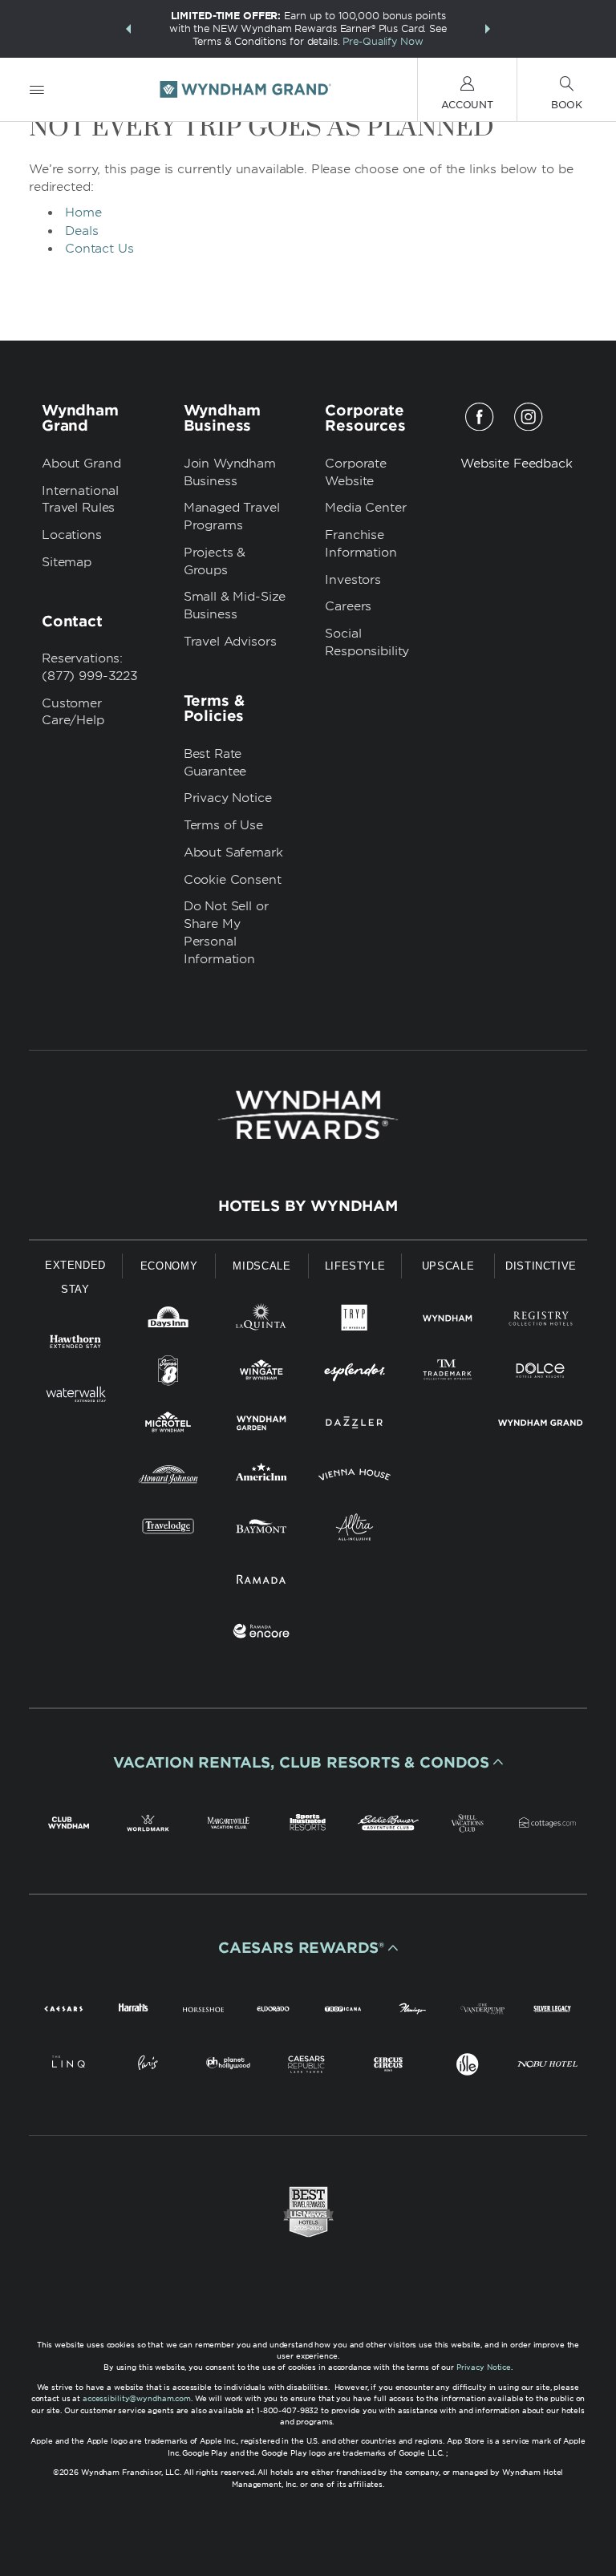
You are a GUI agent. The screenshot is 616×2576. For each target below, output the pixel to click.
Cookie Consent (233, 880)
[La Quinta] (261, 1321)
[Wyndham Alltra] (355, 1530)
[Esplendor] (355, 1373)
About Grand (81, 464)
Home (83, 213)
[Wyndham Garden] (261, 1426)
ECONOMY (169, 1266)
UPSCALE (448, 1266)
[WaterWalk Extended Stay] (75, 1397)
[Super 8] (168, 1373)
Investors (353, 580)
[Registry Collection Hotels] (541, 1321)
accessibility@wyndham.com (137, 2398)
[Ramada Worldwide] (261, 1582)
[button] (128, 29)
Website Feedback (517, 464)
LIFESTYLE (355, 1266)
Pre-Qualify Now (383, 41)
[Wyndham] (448, 1321)
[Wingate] (261, 1373)
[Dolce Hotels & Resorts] (541, 1373)
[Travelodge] (168, 1530)
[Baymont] (261, 1530)
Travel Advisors (230, 642)
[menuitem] (37, 89)
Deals (82, 231)
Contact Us (99, 249)
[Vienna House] (355, 1478)
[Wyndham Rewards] (308, 1115)
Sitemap (67, 562)
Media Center (365, 508)
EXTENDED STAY (75, 1277)
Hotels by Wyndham (308, 1206)
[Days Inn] (168, 1321)
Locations (72, 535)
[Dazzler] (355, 1426)
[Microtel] (168, 1426)
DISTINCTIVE (541, 1266)
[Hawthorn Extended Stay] (75, 1345)
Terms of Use (223, 825)
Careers (348, 606)
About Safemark (233, 853)
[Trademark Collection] (448, 1373)
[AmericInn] (261, 1478)
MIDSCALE (261, 1266)
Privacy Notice (228, 798)
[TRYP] (355, 1321)
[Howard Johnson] (168, 1478)
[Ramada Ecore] (261, 1634)
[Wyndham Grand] (541, 1426)
